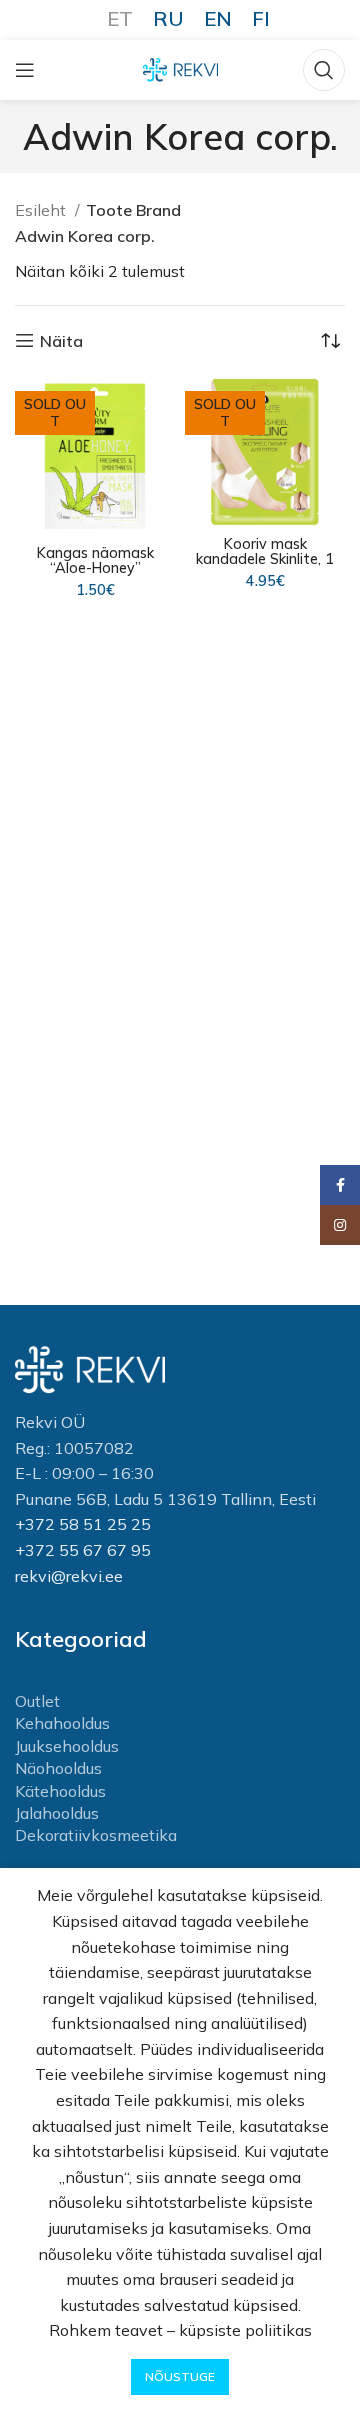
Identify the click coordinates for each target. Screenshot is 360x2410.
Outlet (37, 1701)
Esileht (42, 210)
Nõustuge (180, 2376)
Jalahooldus (57, 1813)
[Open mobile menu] (25, 70)
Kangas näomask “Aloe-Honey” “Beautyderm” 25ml (95, 568)
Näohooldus (58, 1768)
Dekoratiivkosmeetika (96, 1835)
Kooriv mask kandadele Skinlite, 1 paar (265, 559)
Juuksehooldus (67, 1746)
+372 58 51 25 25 (83, 1524)
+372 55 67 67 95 (83, 1550)
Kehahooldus (62, 1723)
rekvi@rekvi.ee (69, 1576)
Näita (61, 340)
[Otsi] (324, 70)
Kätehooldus (60, 1791)
